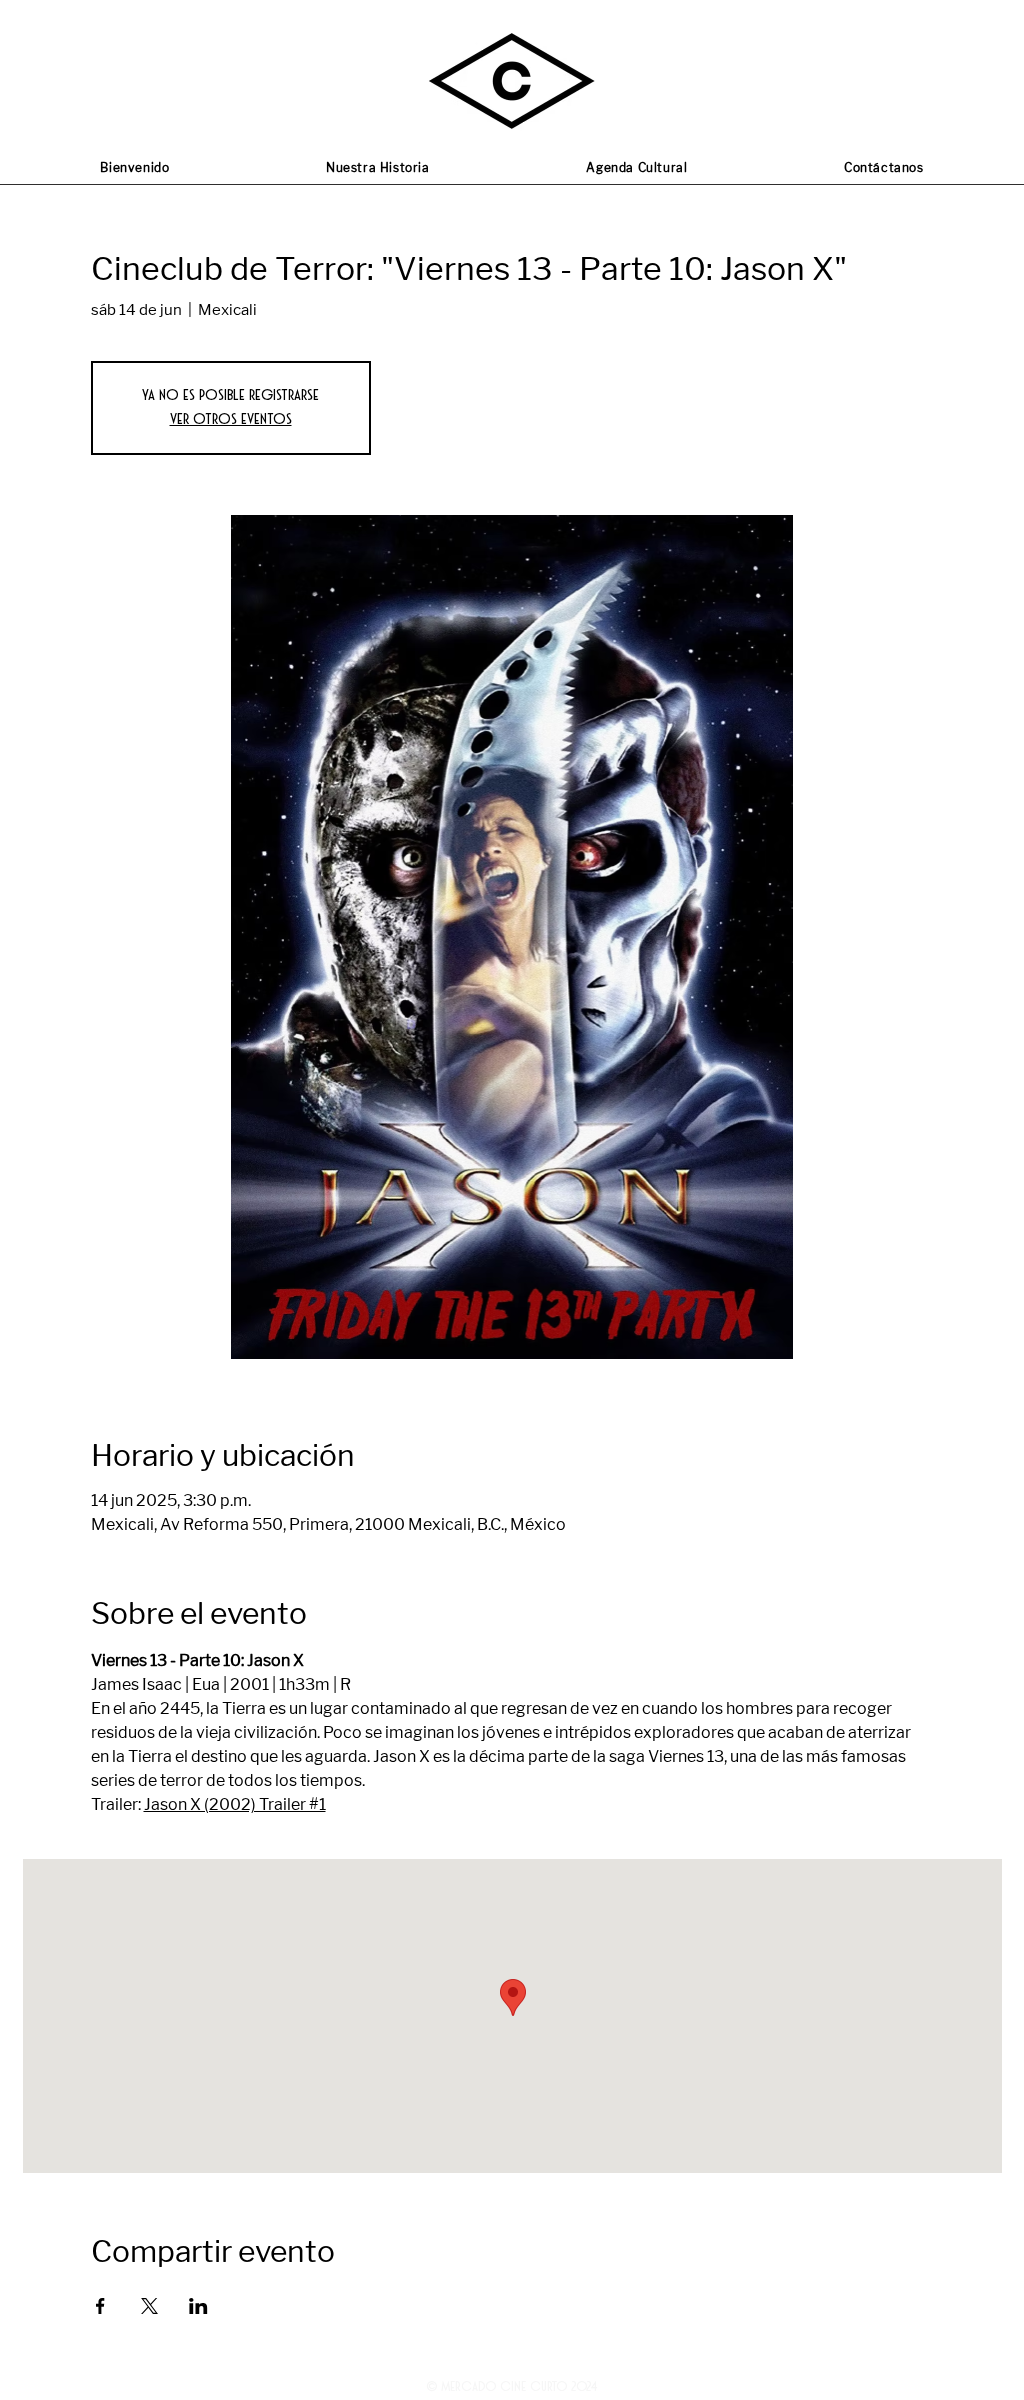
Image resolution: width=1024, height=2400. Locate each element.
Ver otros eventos (231, 419)
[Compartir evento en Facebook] (100, 2306)
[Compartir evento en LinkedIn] (198, 2306)
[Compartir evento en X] (149, 2306)
